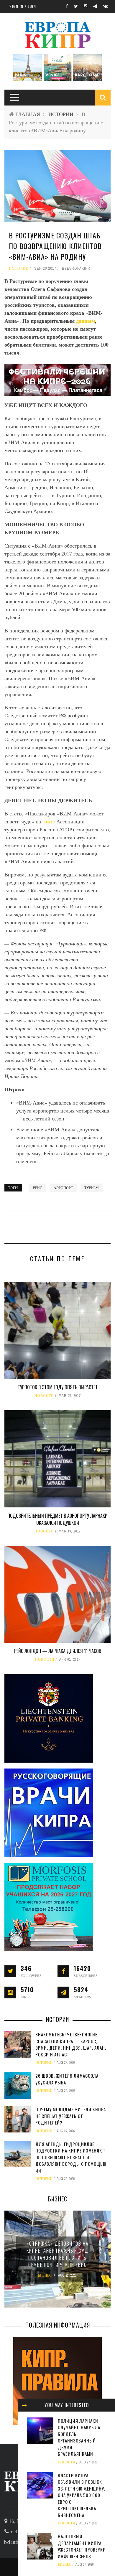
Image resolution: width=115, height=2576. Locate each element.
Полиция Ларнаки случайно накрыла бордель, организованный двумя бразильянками (79, 2437)
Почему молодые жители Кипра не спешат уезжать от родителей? (71, 2116)
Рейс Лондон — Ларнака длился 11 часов (58, 1651)
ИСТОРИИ (61, 114)
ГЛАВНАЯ (28, 114)
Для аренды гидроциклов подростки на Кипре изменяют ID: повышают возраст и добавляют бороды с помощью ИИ (71, 2157)
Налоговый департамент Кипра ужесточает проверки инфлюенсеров (82, 2546)
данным (86, 321)
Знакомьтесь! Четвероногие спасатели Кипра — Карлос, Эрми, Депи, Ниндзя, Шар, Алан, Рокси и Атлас (71, 2044)
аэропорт (63, 1188)
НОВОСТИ (44, 1396)
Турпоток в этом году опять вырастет (58, 1387)
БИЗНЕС (65, 2565)
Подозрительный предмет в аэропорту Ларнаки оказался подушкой (57, 1519)
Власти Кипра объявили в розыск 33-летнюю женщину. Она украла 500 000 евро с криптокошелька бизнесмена (82, 2495)
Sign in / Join (23, 6)
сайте (49, 821)
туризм (92, 1188)
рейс (38, 1188)
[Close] (24, 2405)
